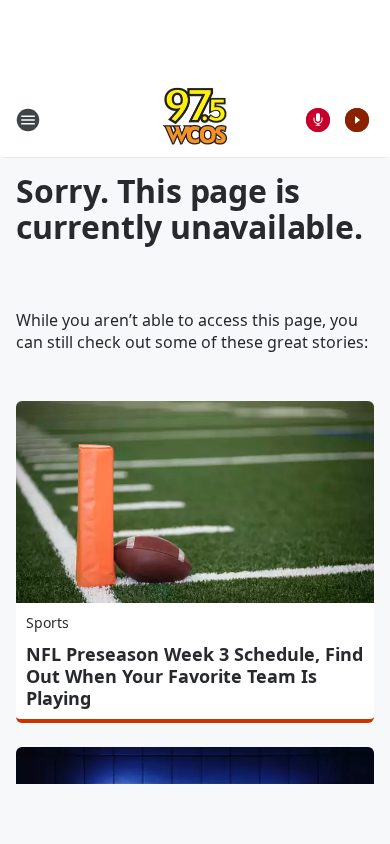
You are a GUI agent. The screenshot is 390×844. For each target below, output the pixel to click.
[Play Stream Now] (357, 120)
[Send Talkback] (318, 120)
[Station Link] (195, 119)
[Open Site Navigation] (28, 120)
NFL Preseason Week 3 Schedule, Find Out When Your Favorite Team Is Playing (194, 676)
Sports (47, 622)
